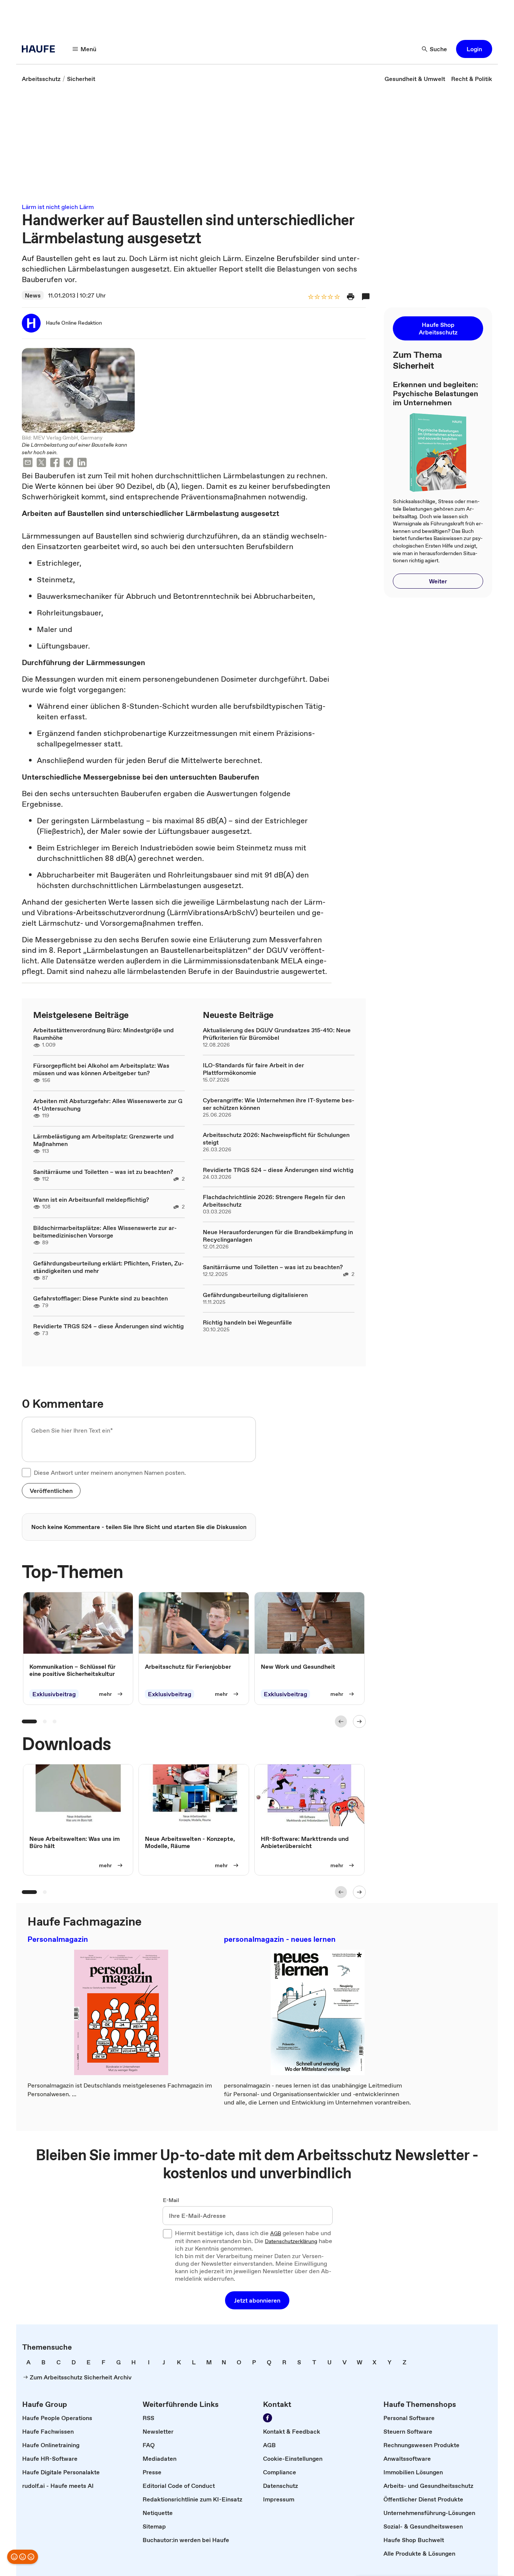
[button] (474, 49)
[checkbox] (26, 1473)
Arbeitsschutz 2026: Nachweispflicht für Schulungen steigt (276, 1138)
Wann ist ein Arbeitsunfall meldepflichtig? (91, 1199)
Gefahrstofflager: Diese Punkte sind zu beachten (100, 1298)
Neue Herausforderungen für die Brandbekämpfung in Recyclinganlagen (278, 1236)
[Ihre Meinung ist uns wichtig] (23, 2557)
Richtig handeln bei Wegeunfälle (247, 1322)
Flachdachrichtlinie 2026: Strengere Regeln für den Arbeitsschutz (274, 1201)
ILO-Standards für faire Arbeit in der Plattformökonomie (253, 1069)
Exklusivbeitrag (54, 1694)
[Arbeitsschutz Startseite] (41, 49)
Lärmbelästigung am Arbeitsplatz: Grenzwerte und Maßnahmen (103, 1140)
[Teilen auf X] (41, 463)
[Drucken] (351, 297)
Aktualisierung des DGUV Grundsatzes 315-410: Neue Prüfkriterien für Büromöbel (277, 1034)
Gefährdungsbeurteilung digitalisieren (255, 1295)
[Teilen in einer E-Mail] (28, 463)
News (33, 295)
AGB (276, 2234)
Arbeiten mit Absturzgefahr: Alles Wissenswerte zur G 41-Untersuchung (108, 1105)
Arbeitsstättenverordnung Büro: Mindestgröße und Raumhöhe (103, 1034)
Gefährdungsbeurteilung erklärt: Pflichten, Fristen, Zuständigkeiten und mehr (109, 1267)
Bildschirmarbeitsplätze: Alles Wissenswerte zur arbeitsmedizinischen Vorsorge (105, 1232)
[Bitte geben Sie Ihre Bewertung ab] (337, 297)
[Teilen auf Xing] (68, 463)
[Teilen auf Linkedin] (82, 463)
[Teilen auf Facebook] (55, 463)
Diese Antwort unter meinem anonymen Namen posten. (110, 1473)
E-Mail (171, 2201)
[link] (41, 79)
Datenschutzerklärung (291, 2242)
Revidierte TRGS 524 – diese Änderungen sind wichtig (108, 1326)
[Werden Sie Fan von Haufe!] (268, 2418)
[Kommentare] (366, 297)
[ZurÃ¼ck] (341, 1721)
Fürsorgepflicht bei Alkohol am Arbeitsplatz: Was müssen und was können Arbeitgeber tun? (101, 1069)
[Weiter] (359, 1721)
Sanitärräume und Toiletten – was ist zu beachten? (103, 1172)
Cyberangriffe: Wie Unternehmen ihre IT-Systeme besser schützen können (279, 1104)
